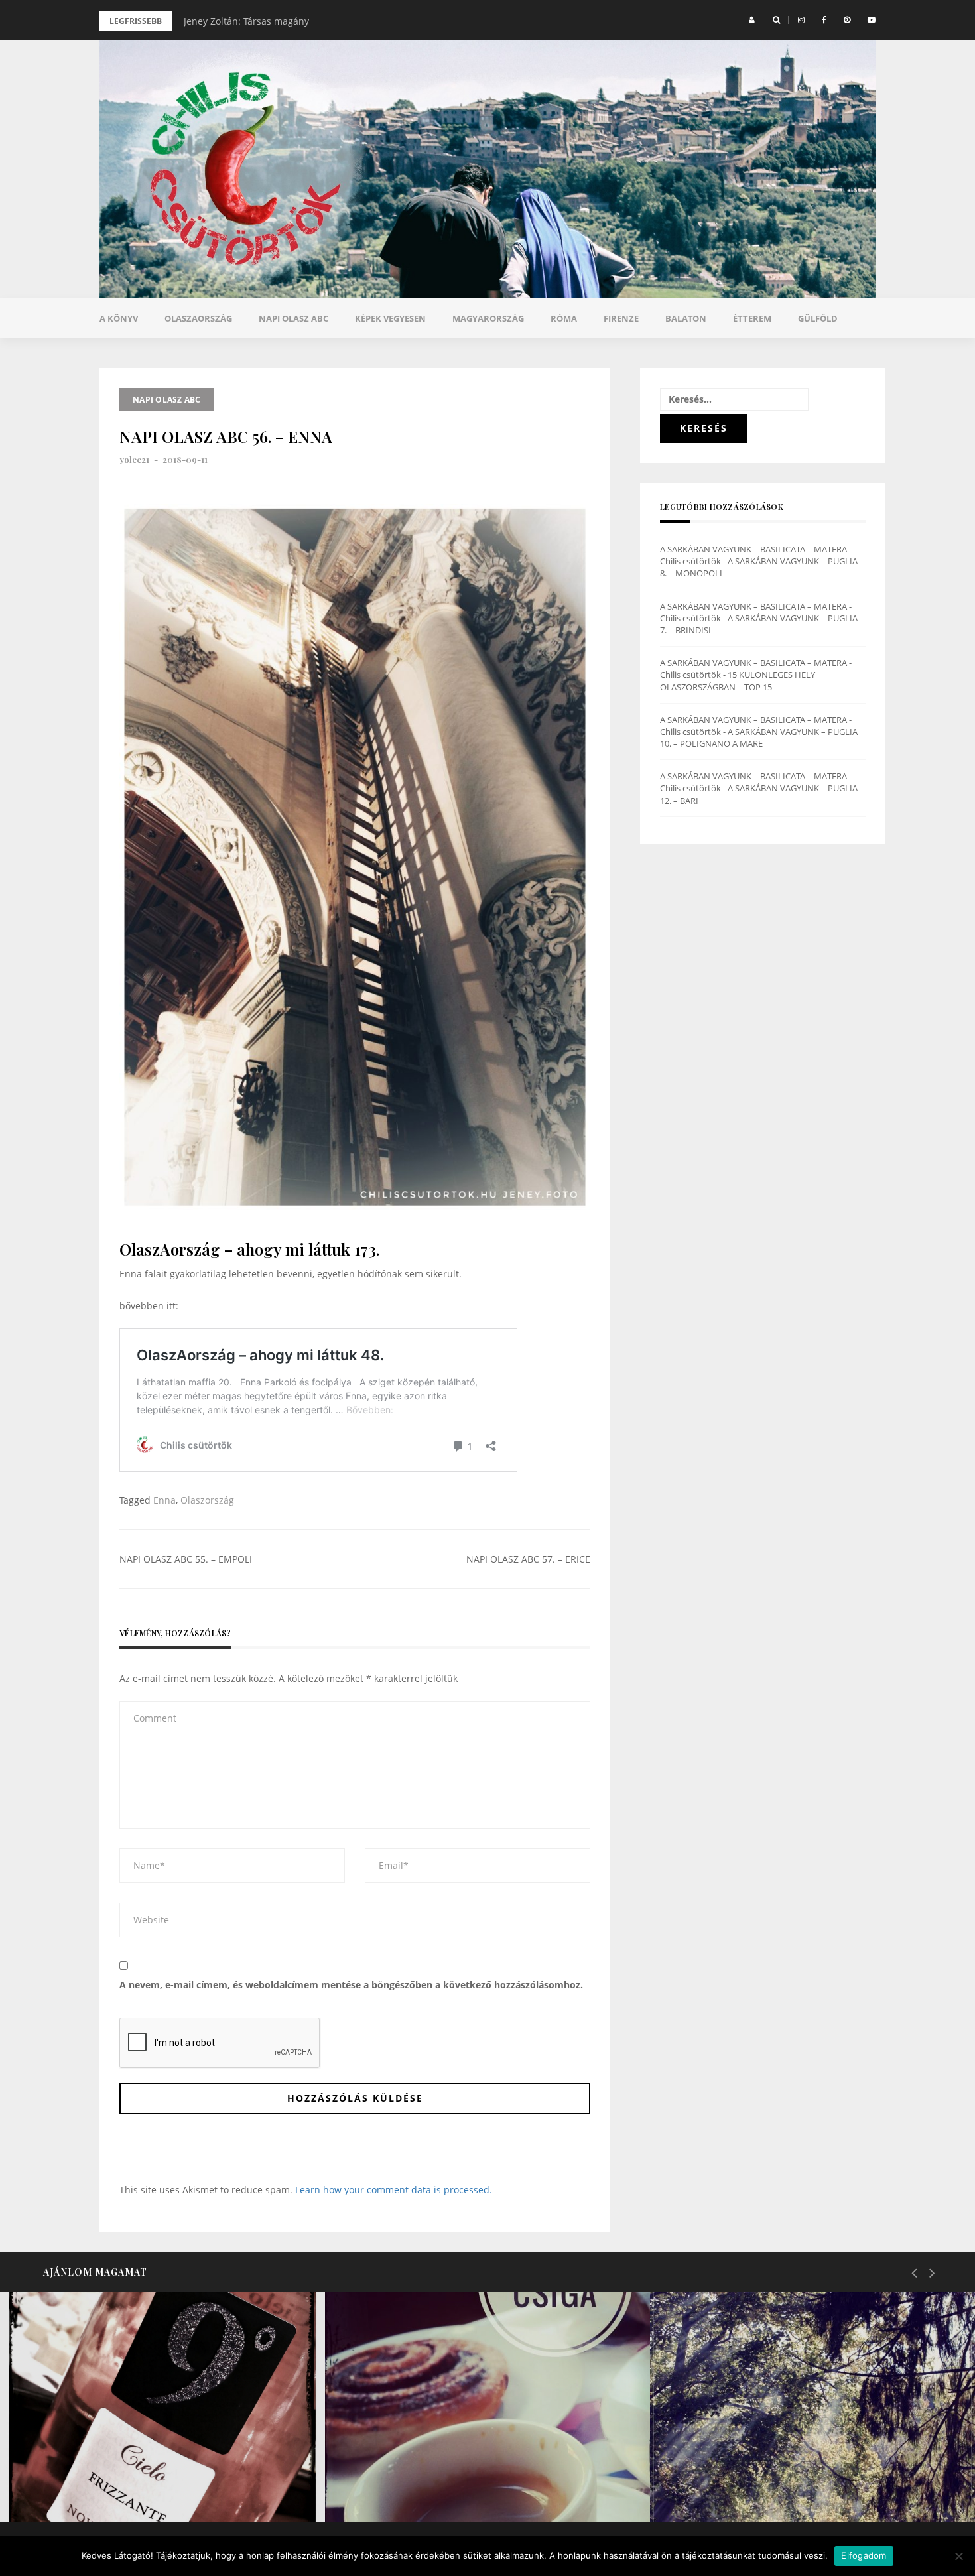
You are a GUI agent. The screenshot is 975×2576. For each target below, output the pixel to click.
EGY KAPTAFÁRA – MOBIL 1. (449, 2488)
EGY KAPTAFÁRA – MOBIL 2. (125, 2488)
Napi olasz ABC (293, 318)
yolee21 (134, 459)
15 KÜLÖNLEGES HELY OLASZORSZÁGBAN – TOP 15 (738, 680)
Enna (164, 1500)
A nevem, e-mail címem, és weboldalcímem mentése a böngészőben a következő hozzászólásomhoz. (351, 1985)
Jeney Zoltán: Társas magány (246, 21)
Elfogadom (864, 2555)
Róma (564, 318)
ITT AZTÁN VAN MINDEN (765, 2488)
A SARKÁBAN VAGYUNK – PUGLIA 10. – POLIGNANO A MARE (759, 738)
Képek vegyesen (390, 318)
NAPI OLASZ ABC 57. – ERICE (528, 1559)
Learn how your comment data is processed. (394, 2190)
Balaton (686, 318)
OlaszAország (198, 318)
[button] (752, 20)
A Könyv (119, 318)
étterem (752, 318)
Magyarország (488, 318)
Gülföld (818, 318)
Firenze (621, 318)
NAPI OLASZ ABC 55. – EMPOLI (186, 1559)
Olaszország (207, 1500)
